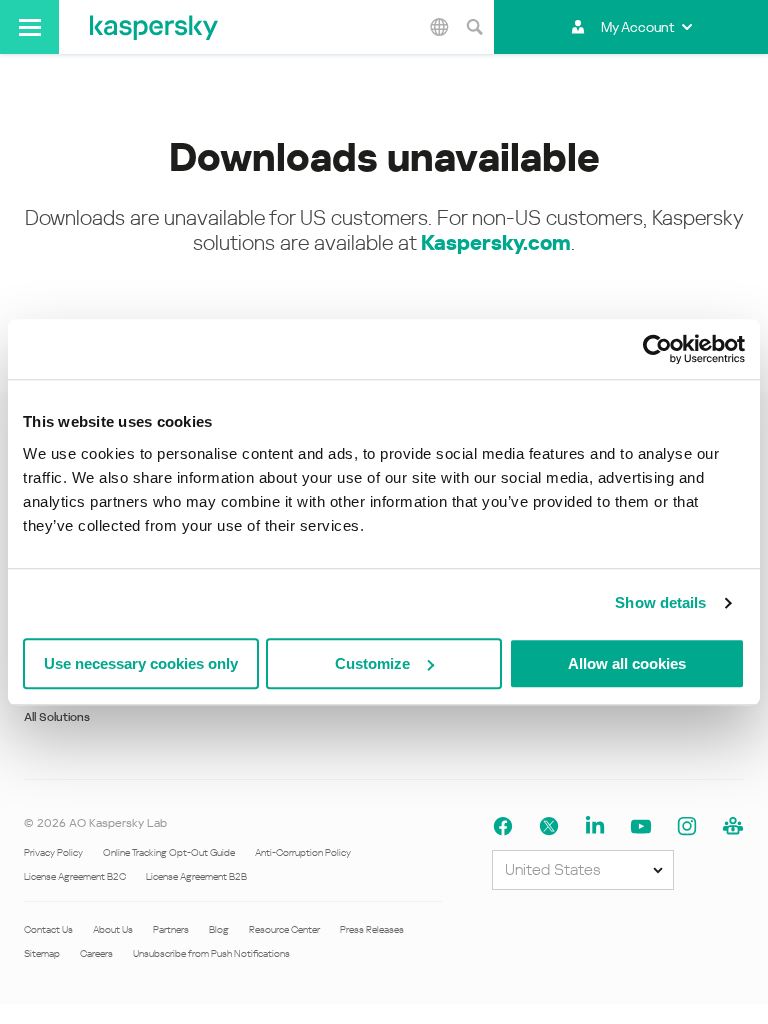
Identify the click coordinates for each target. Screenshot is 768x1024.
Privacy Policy (53, 852)
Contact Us (48, 929)
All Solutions (57, 717)
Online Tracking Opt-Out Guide (169, 852)
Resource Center (284, 929)
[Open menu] (29, 27)
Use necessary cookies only (141, 663)
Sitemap (42, 953)
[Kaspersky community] (733, 826)
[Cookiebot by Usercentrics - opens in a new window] (657, 349)
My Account (637, 27)
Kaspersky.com (496, 243)
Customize (372, 663)
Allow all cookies (627, 663)
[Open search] (474, 27)
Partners (171, 929)
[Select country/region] (439, 27)
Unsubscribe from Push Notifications (211, 953)
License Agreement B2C (75, 876)
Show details (660, 602)
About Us (113, 929)
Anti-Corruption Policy (303, 852)
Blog (219, 929)
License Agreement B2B (196, 876)
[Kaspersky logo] (154, 27)
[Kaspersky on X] (549, 826)
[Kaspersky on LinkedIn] (595, 826)
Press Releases (372, 929)
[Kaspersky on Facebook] (503, 826)
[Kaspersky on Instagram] (687, 826)
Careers (96, 953)
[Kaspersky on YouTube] (641, 826)
